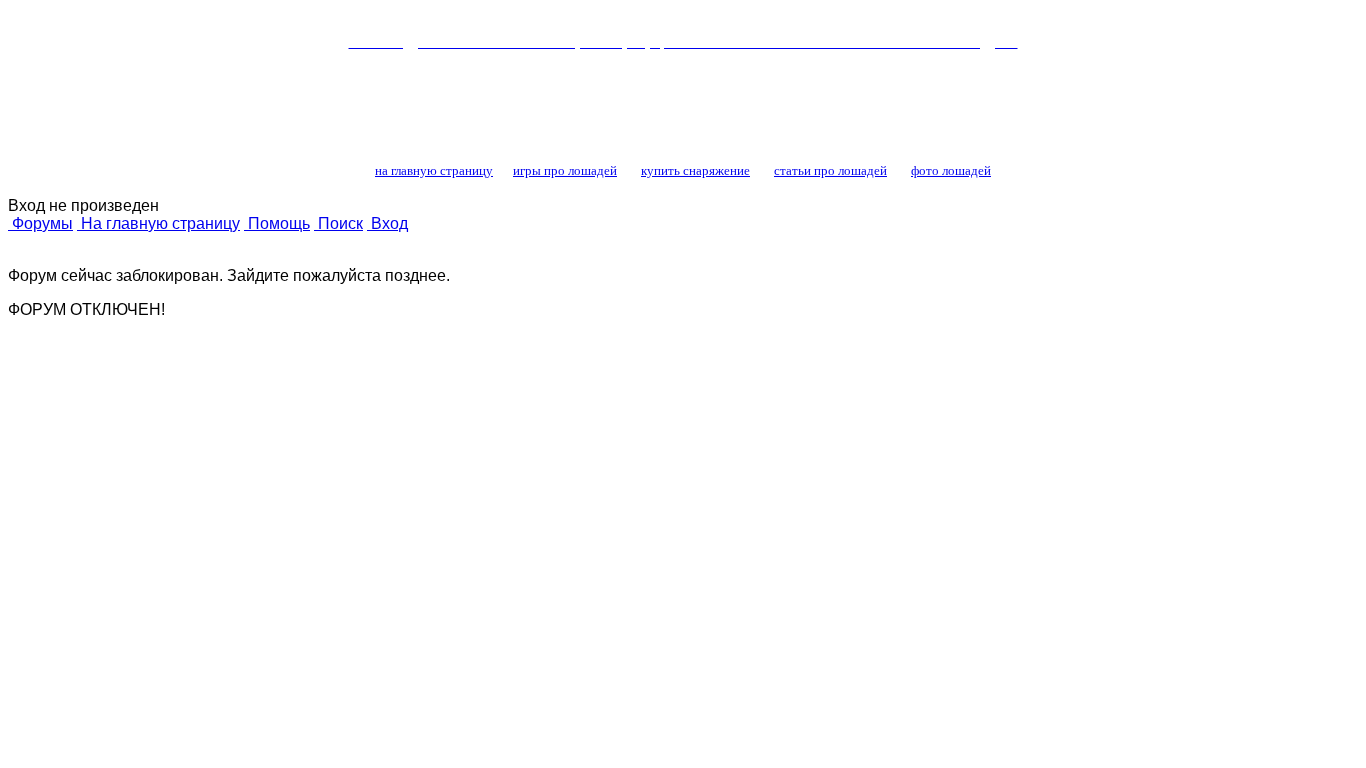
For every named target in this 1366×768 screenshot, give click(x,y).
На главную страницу (158, 223)
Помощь (277, 223)
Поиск (338, 223)
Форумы (40, 223)
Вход (387, 223)
